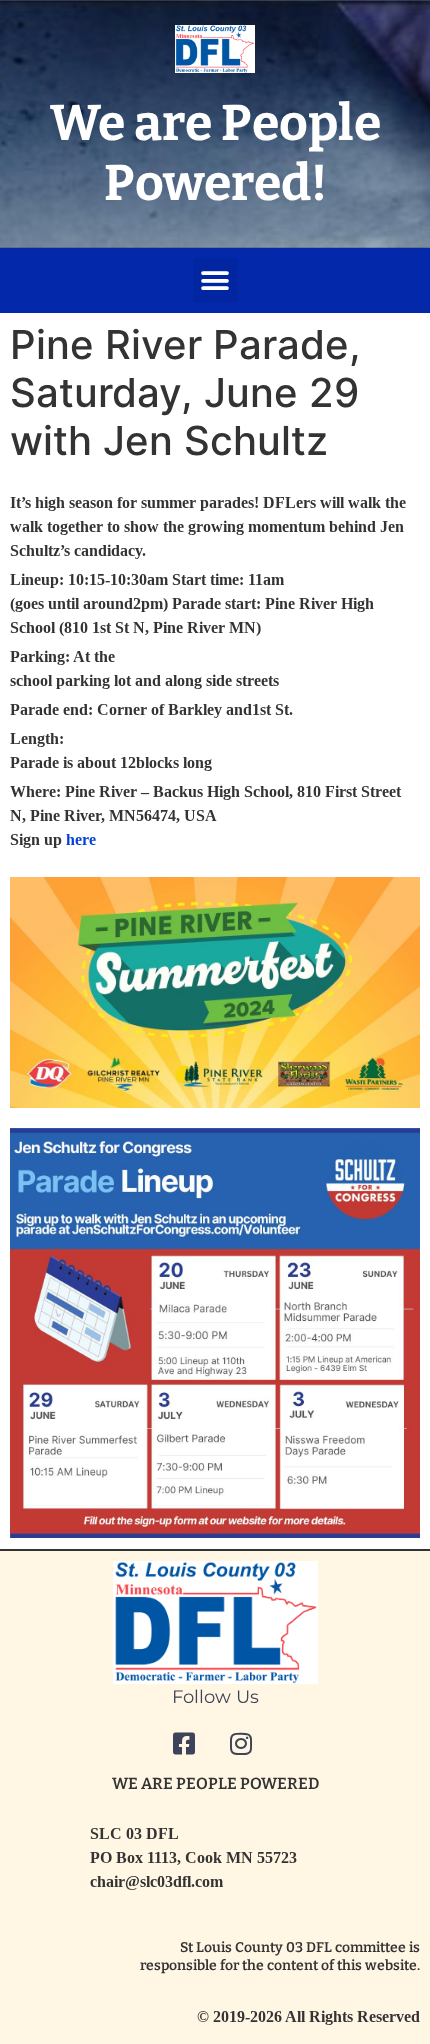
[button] (215, 280)
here (81, 839)
